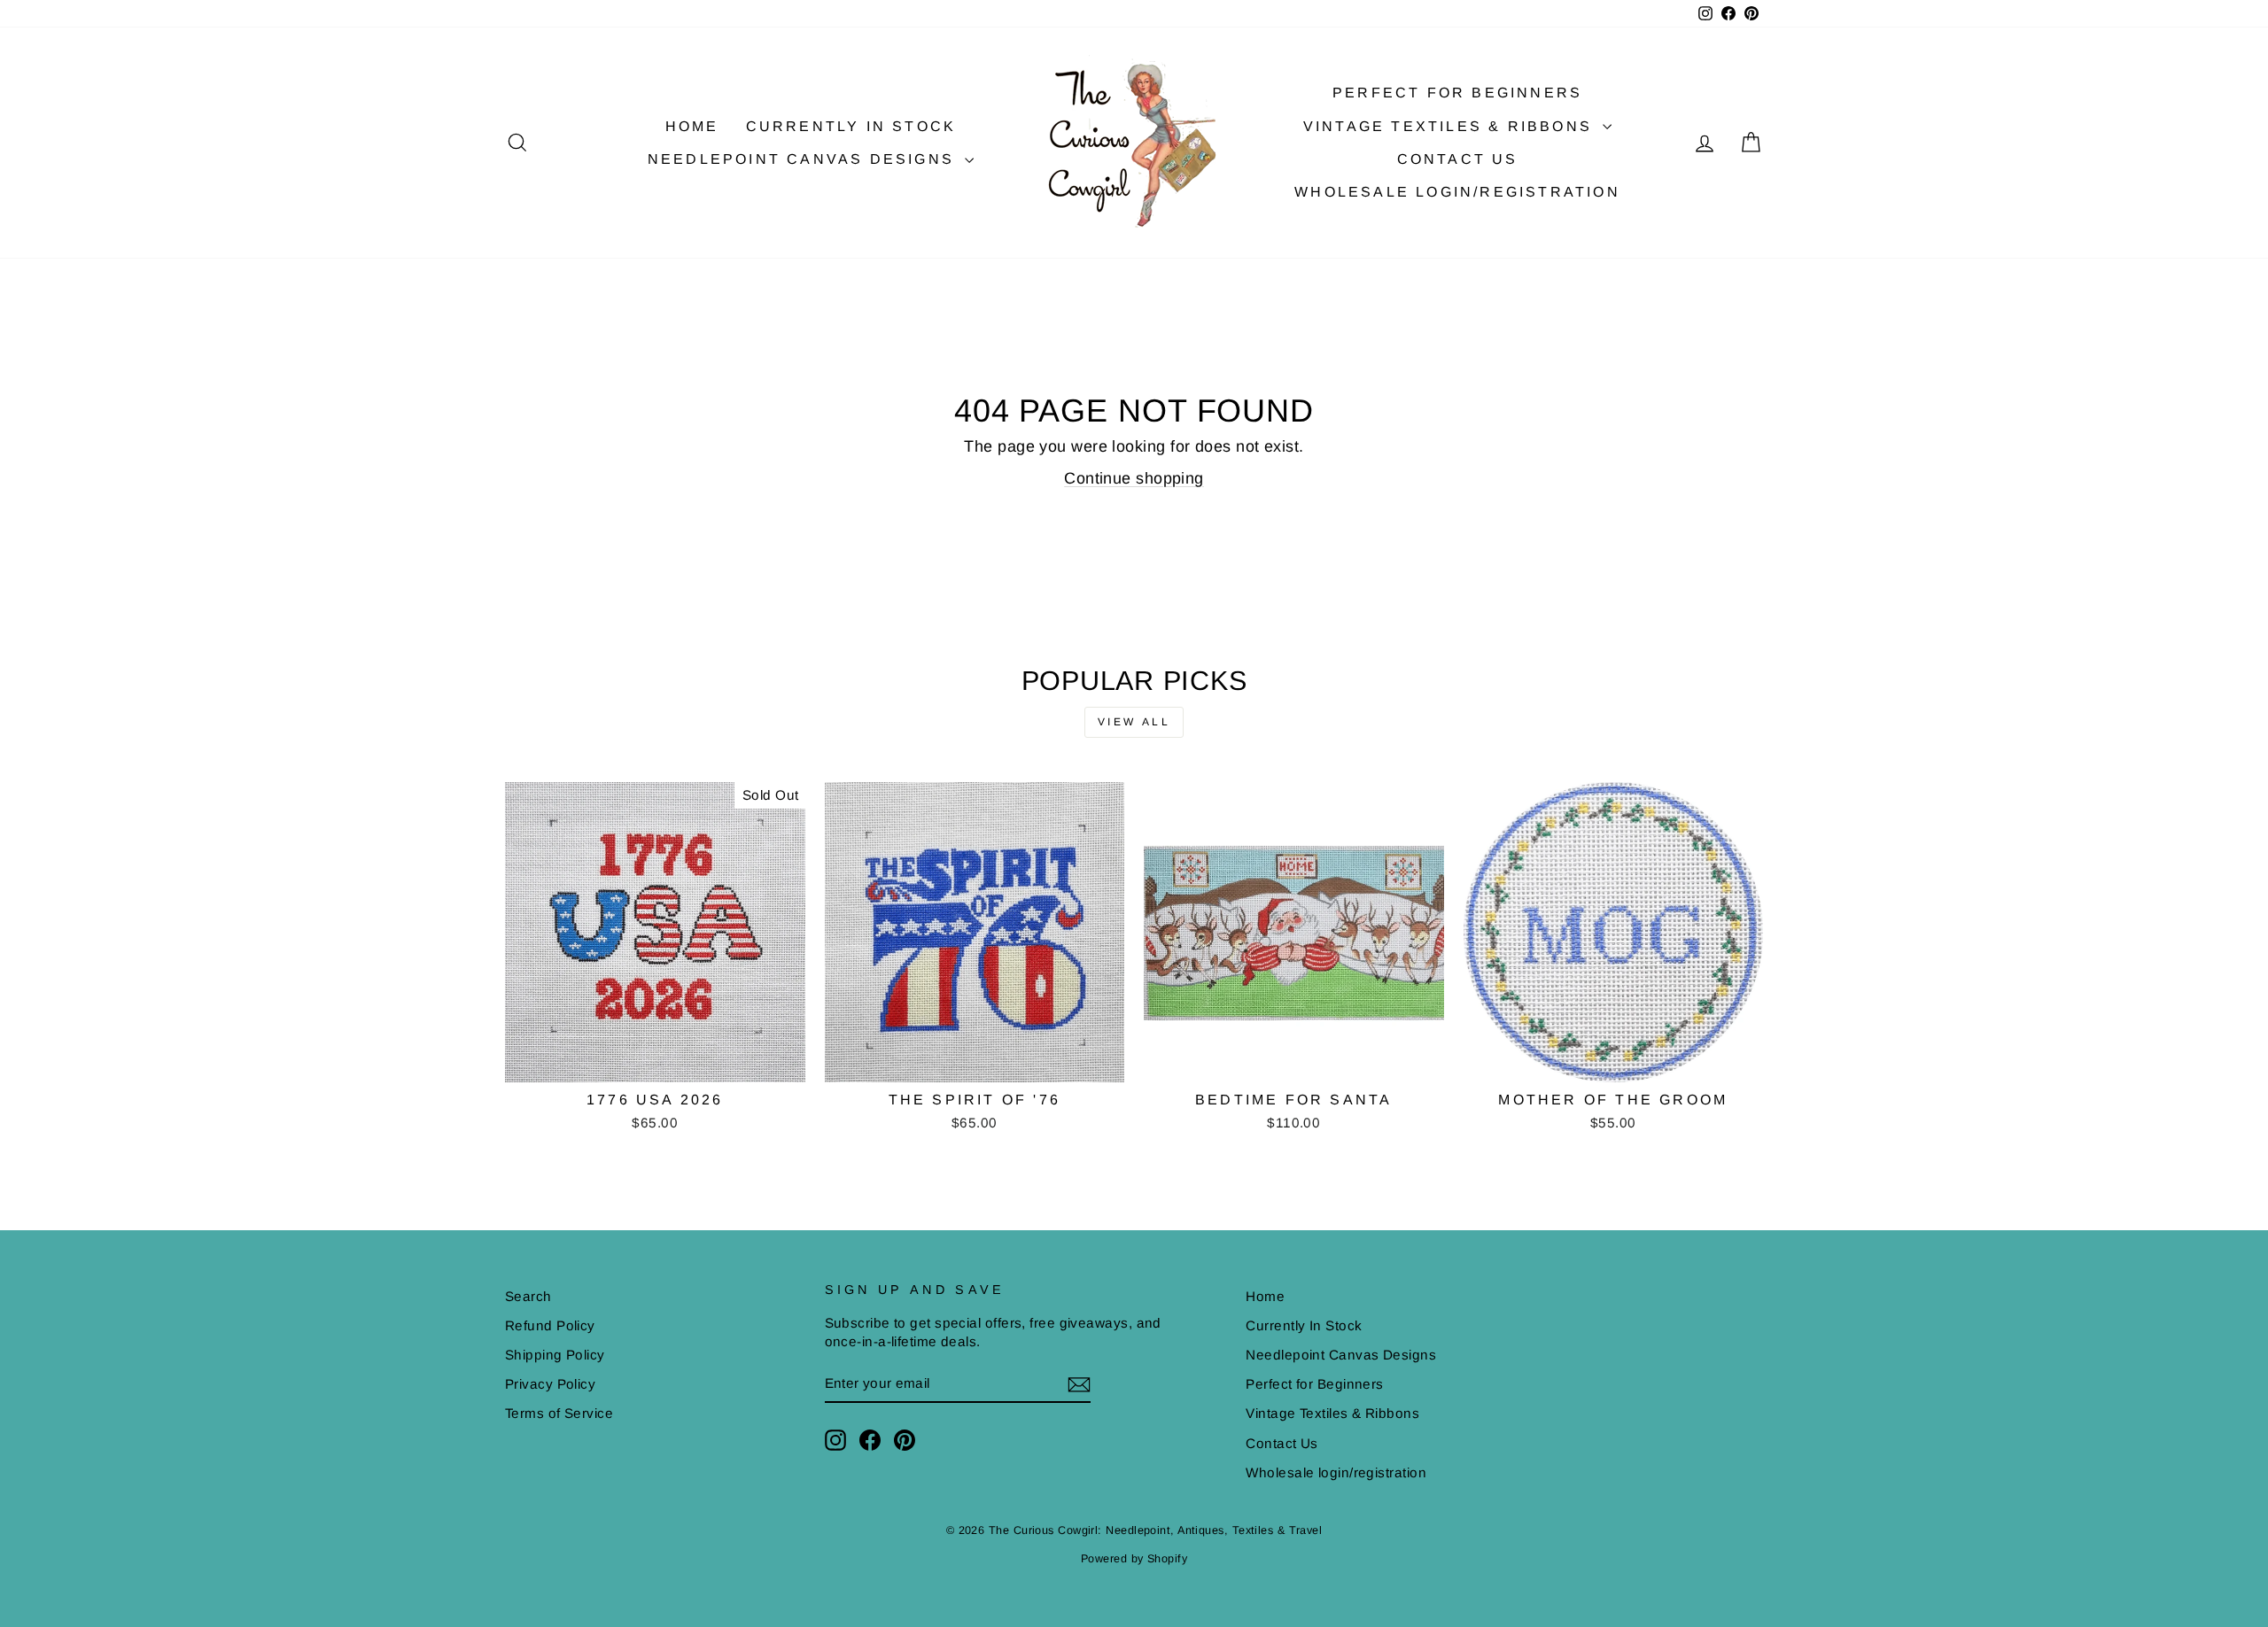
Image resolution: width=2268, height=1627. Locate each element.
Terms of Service (559, 1413)
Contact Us (1458, 159)
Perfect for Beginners (1457, 93)
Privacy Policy (550, 1384)
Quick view (655, 1061)
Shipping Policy (555, 1355)
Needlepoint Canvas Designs (804, 159)
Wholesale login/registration (1457, 192)
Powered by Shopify (1134, 1559)
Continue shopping (1134, 478)
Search (528, 1296)
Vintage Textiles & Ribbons (1451, 126)
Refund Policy (550, 1325)
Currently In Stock (851, 126)
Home (692, 126)
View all (1134, 722)
